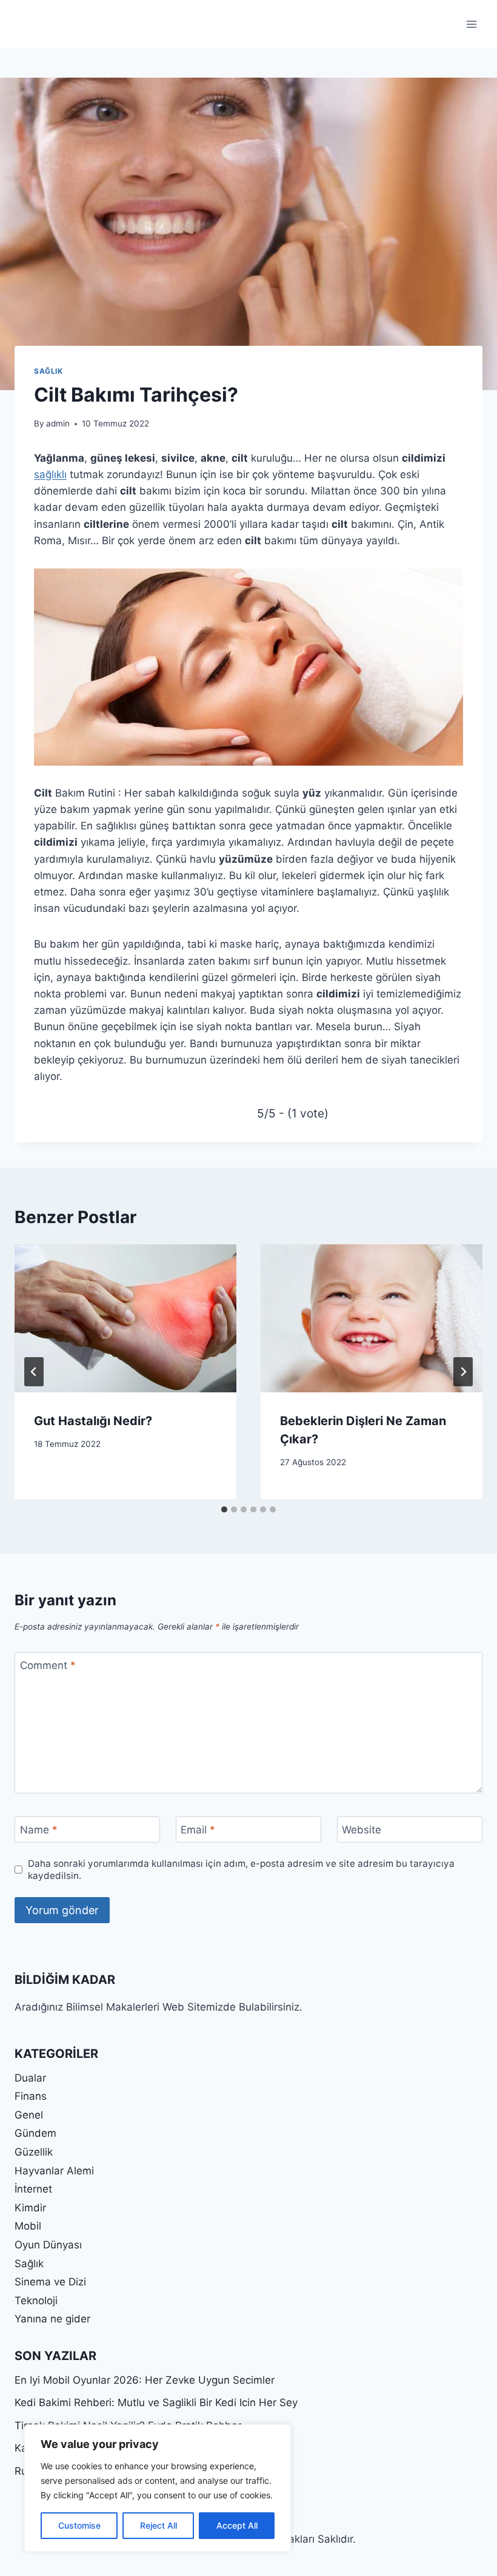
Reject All (158, 2525)
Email (198, 1830)
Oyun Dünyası (48, 2245)
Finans (31, 2096)
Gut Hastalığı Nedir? (93, 1421)
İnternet (33, 2189)
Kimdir (30, 2208)
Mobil (28, 2226)
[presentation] (125, 1318)
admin (58, 423)
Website (362, 1830)
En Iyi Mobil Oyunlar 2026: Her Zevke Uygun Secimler (145, 2380)
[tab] (224, 1509)
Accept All (237, 2525)
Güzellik (34, 2152)
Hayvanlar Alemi (54, 2171)
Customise (79, 2525)
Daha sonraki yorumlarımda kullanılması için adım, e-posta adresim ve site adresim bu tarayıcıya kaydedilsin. (241, 1870)
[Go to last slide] (34, 1372)
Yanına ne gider (52, 2319)
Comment (48, 1665)
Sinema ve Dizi (50, 2282)
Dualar (30, 2078)
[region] (158, 2488)
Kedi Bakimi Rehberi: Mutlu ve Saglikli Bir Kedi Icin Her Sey (156, 2402)
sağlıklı (50, 474)
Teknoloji (36, 2301)
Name (39, 1830)
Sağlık (48, 371)
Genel (29, 2115)
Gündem (35, 2133)
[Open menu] (471, 24)
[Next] (463, 1372)
